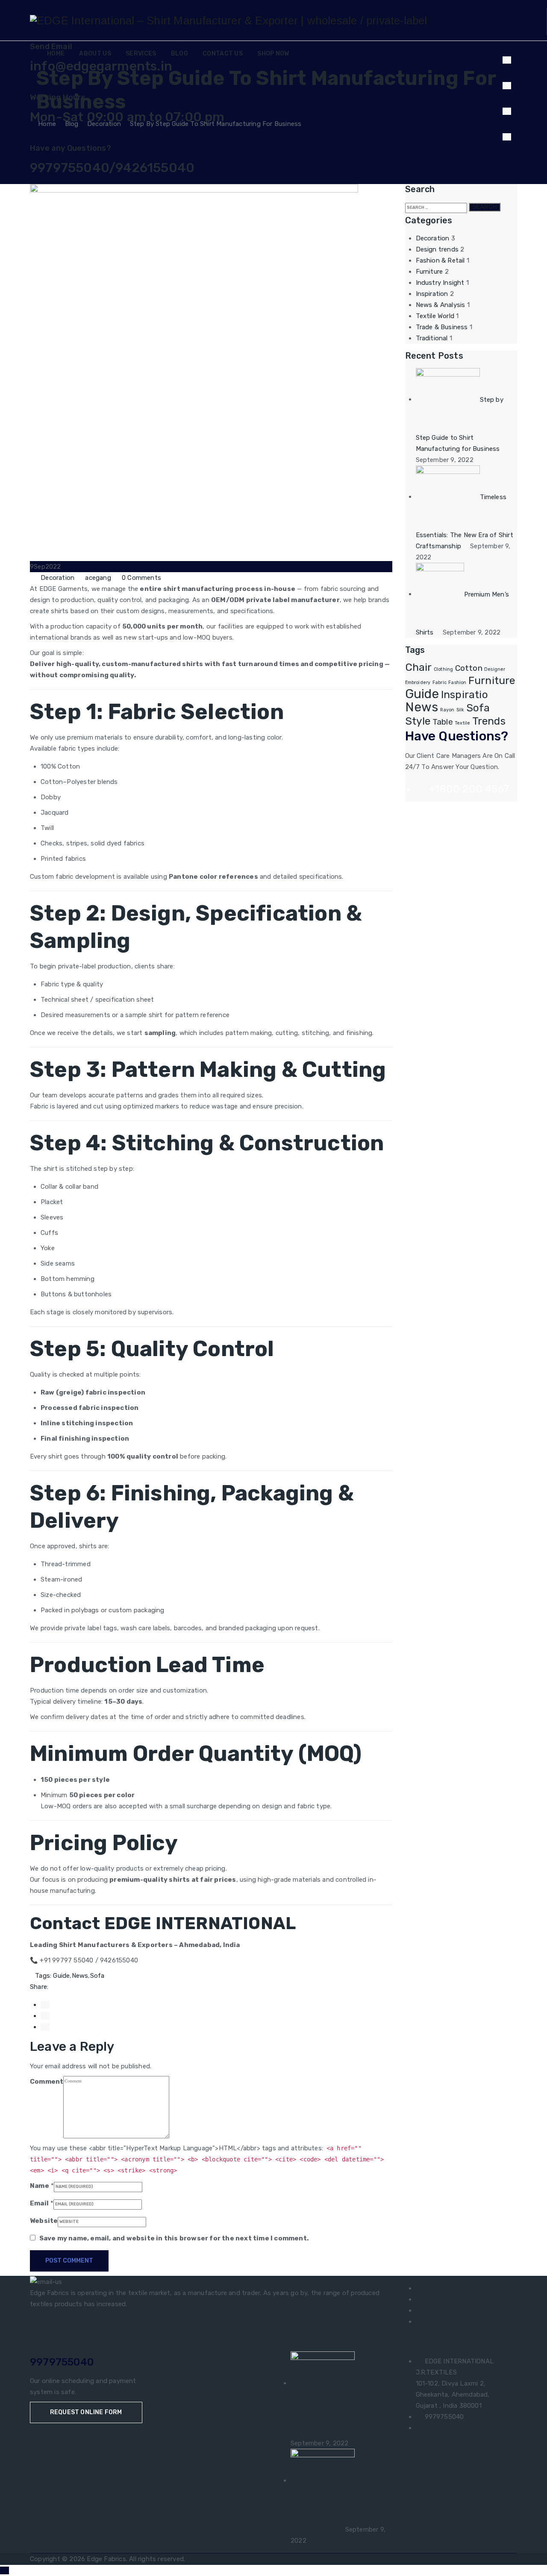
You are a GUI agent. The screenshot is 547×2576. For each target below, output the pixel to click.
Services (141, 54)
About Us (95, 54)
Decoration (57, 578)
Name (40, 2186)
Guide (61, 1976)
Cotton (469, 668)
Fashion (457, 683)
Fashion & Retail (440, 260)
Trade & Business (442, 327)
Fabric (440, 683)
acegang (98, 578)
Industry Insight (440, 283)
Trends (489, 721)
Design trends (437, 249)
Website (44, 2221)
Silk (460, 710)
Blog (179, 54)
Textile (462, 723)
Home (56, 54)
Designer (495, 669)
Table (443, 722)
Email (39, 2203)
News (80, 1976)
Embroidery (418, 683)
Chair (419, 667)
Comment (47, 2082)
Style (418, 721)
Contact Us (223, 54)
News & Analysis (441, 305)
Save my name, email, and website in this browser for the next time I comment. (174, 2238)
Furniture (429, 272)
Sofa (97, 1976)
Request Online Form (86, 2412)
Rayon (447, 710)
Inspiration (432, 294)
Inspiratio (465, 694)
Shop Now (273, 54)
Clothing (444, 669)
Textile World (435, 316)
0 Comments (141, 578)
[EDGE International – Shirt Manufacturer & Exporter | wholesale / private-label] (229, 20)
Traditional (432, 338)
